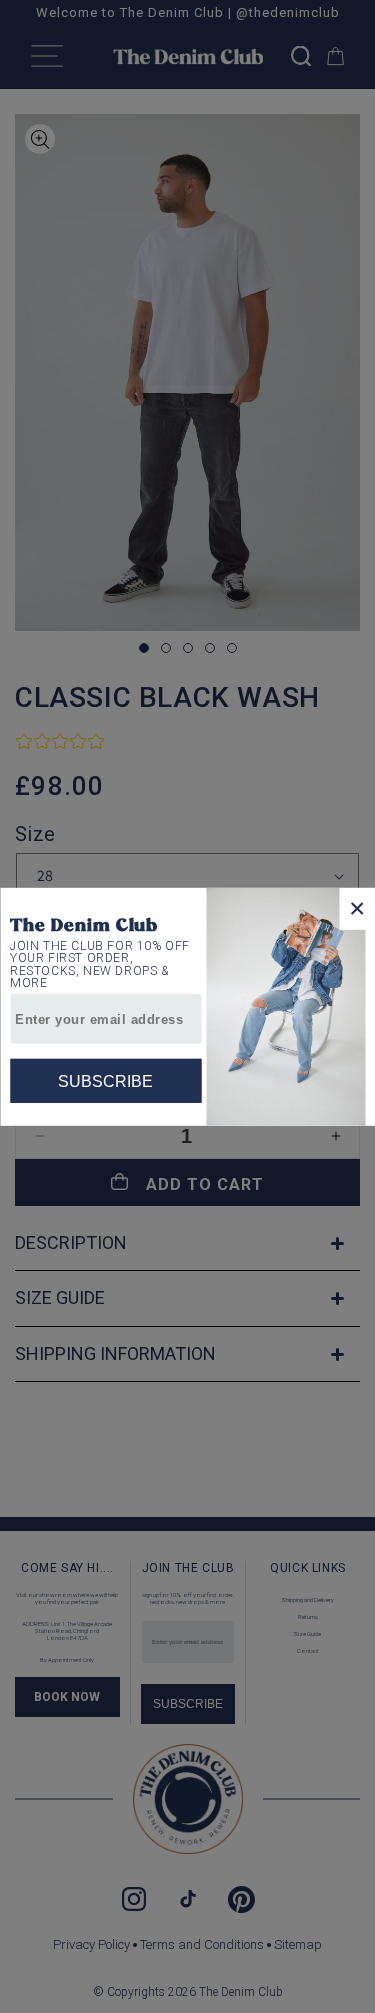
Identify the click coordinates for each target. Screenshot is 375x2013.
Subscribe (105, 1080)
